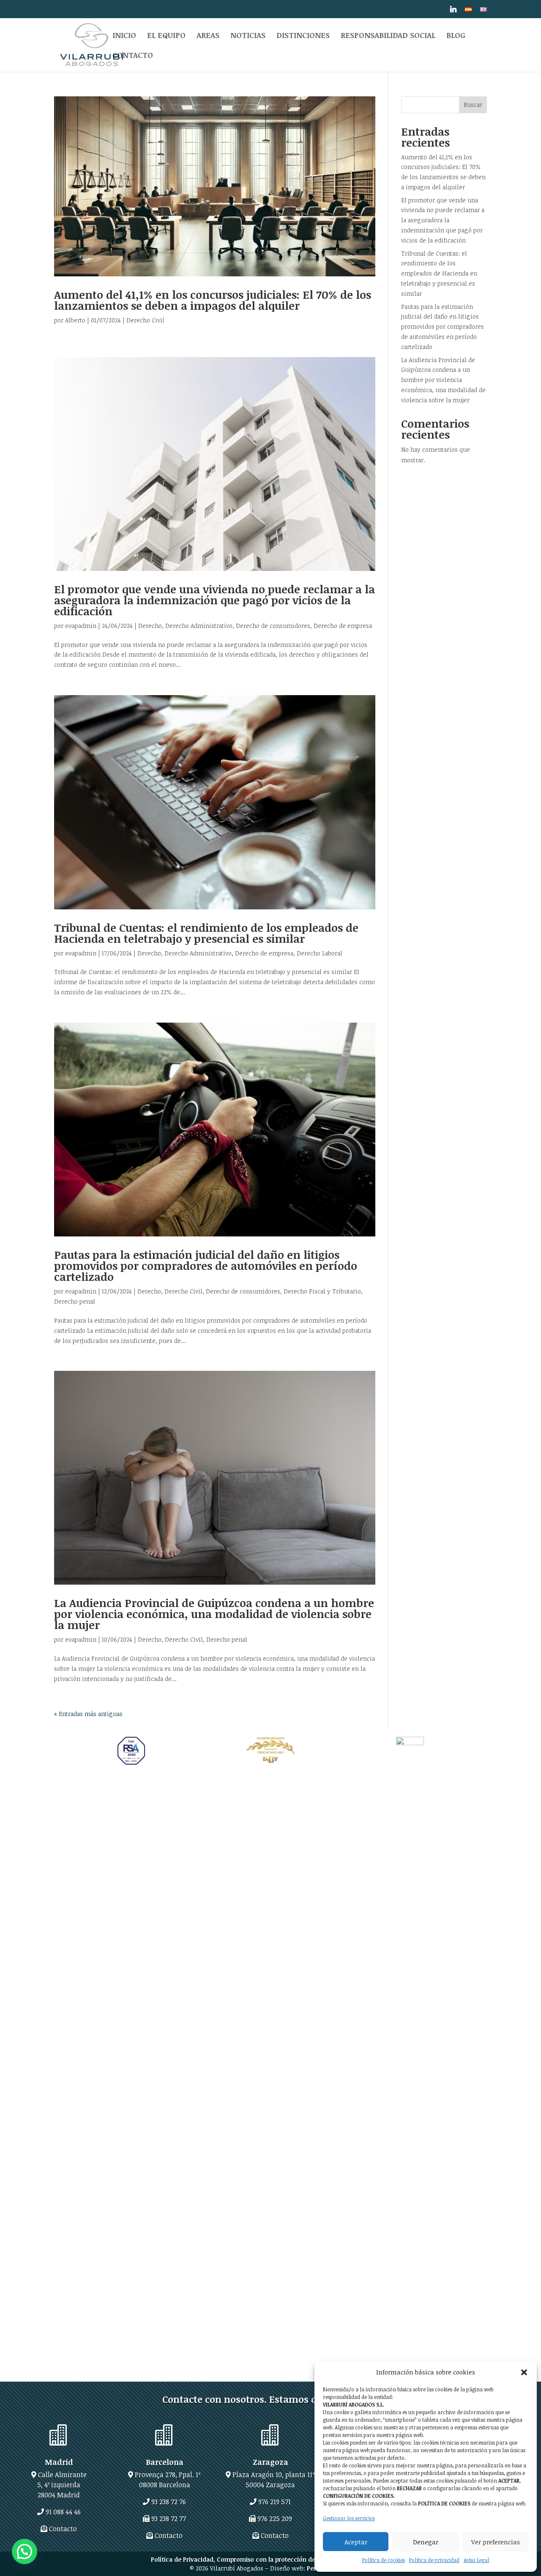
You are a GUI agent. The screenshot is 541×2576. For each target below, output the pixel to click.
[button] (524, 2372)
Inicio (124, 36)
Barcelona (165, 2462)
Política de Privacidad (182, 2559)
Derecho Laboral (320, 953)
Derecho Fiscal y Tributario (322, 1291)
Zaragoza (270, 2462)
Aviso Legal (476, 2560)
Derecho (150, 626)
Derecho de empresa (343, 626)
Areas (208, 36)
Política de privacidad (434, 2560)
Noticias (248, 36)
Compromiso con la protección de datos (275, 2559)
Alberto (75, 320)
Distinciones (303, 36)
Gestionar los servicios (349, 2518)
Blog (456, 36)
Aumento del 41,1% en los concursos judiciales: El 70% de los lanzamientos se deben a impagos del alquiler (213, 300)
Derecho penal (75, 1301)
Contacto (133, 56)
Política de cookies (384, 2560)
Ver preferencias (496, 2542)
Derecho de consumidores (273, 626)
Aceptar (356, 2542)
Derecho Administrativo (199, 626)
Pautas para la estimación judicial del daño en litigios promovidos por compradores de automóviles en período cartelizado (206, 1266)
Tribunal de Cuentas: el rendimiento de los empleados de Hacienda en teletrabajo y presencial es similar (206, 933)
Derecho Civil (145, 320)
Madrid (59, 2462)
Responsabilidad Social (388, 36)
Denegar (426, 2542)
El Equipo (166, 36)
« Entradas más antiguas (88, 1714)
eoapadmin (81, 626)
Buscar (473, 105)
